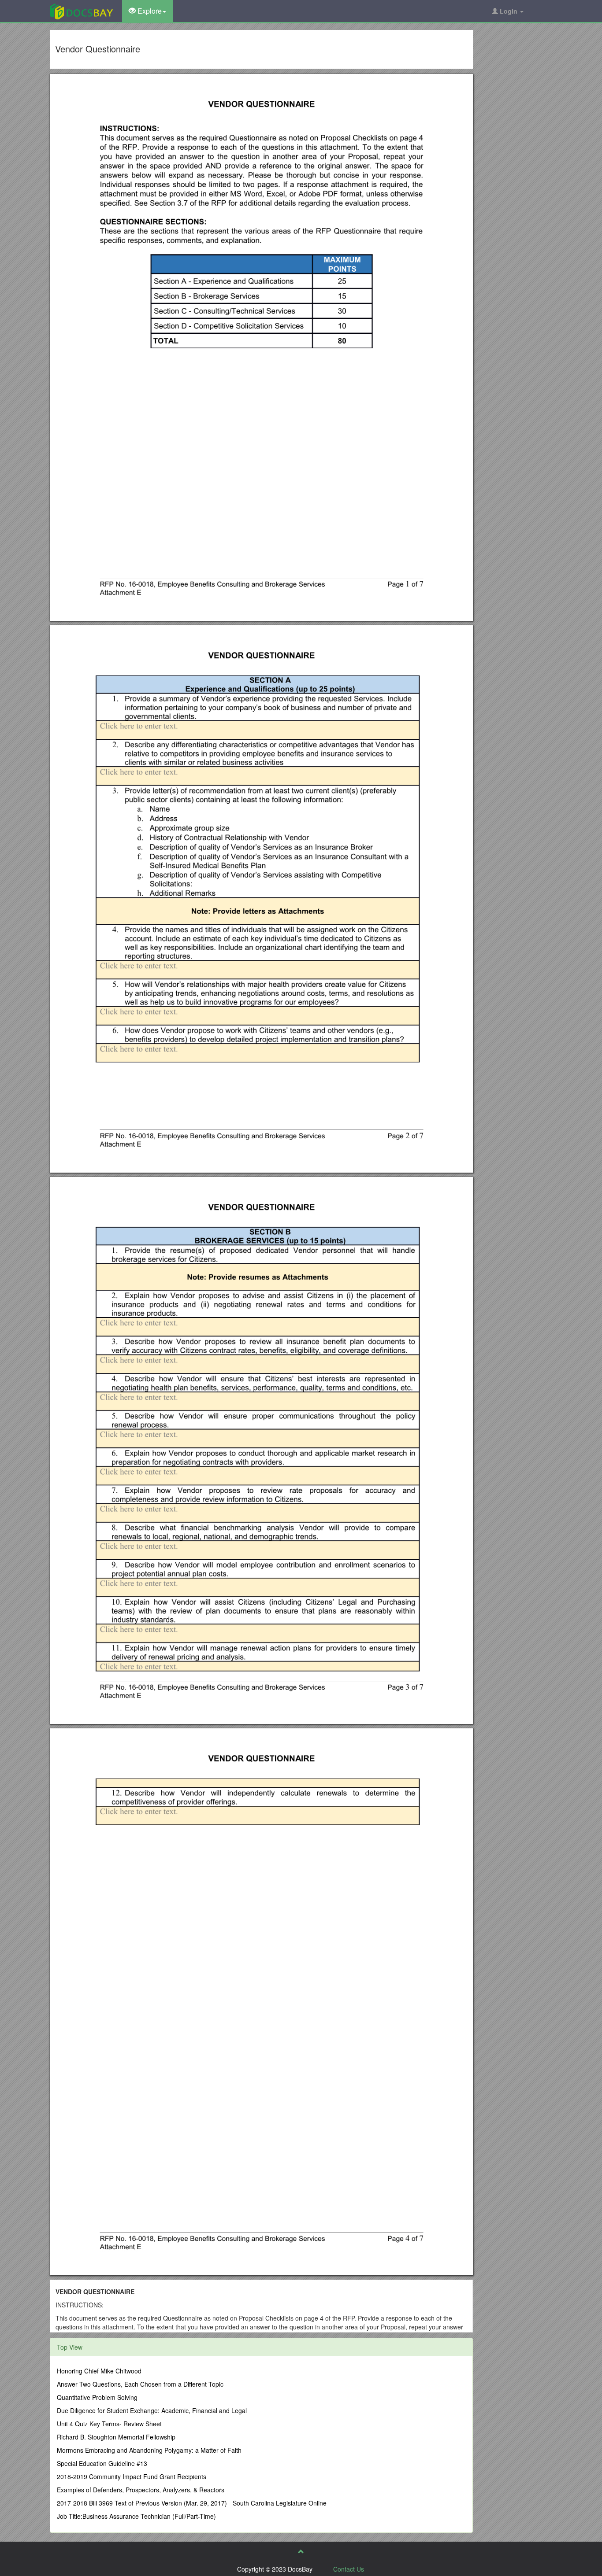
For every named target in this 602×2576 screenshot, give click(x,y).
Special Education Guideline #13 (102, 2463)
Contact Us (349, 2569)
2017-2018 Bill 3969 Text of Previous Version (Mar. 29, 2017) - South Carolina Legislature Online (192, 2503)
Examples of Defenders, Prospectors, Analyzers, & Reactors (141, 2490)
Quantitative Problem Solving (97, 2397)
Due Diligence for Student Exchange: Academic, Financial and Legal (152, 2410)
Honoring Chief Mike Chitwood (99, 2371)
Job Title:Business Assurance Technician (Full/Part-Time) (136, 2516)
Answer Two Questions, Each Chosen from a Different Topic (140, 2384)
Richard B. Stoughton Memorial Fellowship (116, 2437)
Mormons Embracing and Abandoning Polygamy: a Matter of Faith (149, 2450)
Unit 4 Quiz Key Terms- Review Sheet (109, 2424)
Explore (149, 11)
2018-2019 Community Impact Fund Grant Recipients (132, 2476)
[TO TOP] (301, 2551)
